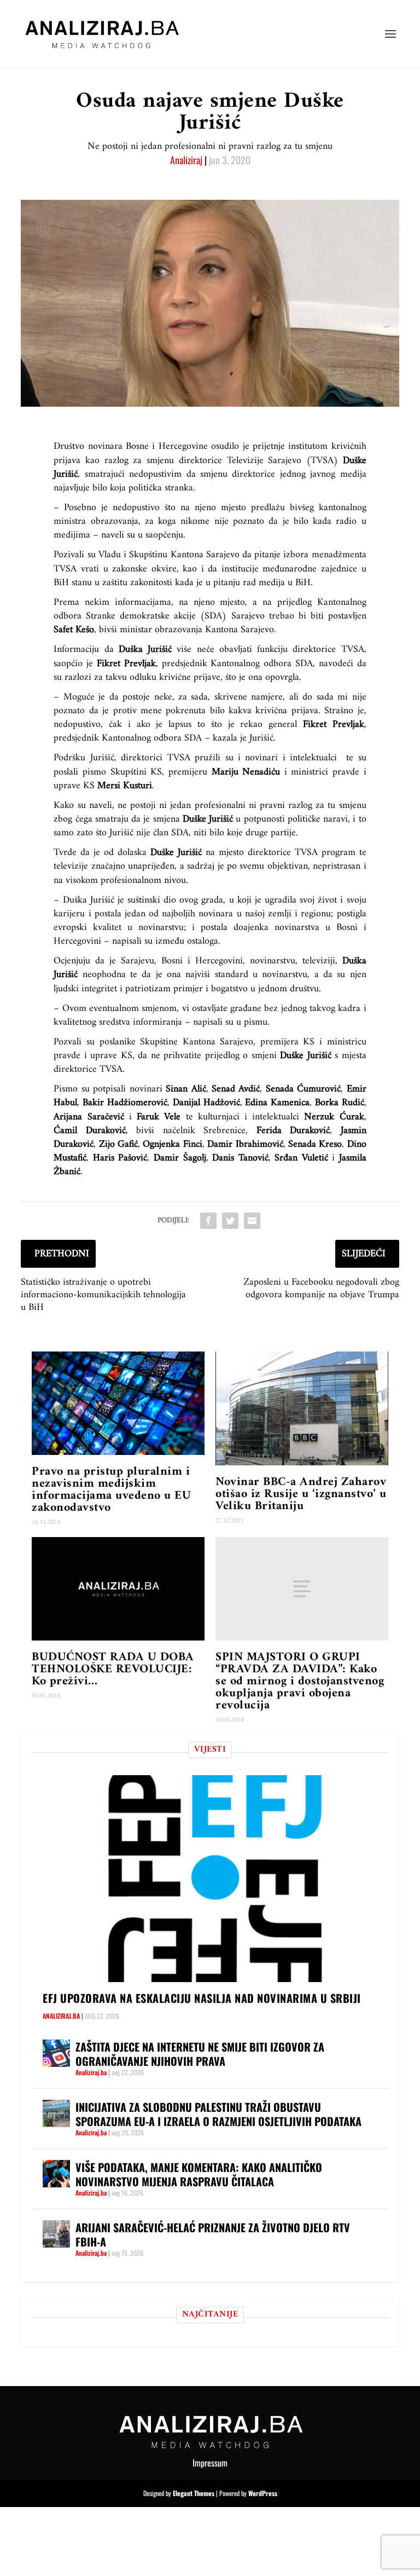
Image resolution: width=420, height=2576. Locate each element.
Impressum (210, 2463)
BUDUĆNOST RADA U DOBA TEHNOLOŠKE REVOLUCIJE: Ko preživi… (113, 1669)
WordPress (263, 2493)
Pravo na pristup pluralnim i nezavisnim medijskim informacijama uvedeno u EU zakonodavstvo (111, 1490)
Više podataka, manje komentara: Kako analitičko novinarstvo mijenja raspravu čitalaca (199, 2174)
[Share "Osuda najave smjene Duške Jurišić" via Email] (252, 1221)
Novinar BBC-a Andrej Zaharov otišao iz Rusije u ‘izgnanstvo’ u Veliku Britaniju (301, 1494)
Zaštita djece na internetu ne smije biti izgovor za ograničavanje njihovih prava (200, 2054)
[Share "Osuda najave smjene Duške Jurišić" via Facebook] (208, 1221)
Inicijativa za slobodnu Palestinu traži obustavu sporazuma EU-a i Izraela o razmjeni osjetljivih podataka (218, 2114)
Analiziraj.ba (61, 2016)
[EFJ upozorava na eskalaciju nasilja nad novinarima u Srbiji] (215, 1878)
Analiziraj (186, 160)
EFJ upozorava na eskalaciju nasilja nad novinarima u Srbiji (202, 1998)
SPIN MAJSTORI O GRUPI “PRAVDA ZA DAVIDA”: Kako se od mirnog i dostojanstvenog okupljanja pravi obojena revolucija (300, 1681)
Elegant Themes (194, 2493)
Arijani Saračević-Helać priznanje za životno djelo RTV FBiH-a (213, 2234)
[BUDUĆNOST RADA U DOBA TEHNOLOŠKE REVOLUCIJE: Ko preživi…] (118, 1589)
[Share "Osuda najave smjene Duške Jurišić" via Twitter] (230, 1221)
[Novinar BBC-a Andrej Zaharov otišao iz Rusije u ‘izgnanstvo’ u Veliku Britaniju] (302, 1408)
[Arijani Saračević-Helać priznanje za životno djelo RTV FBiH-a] (56, 2234)
